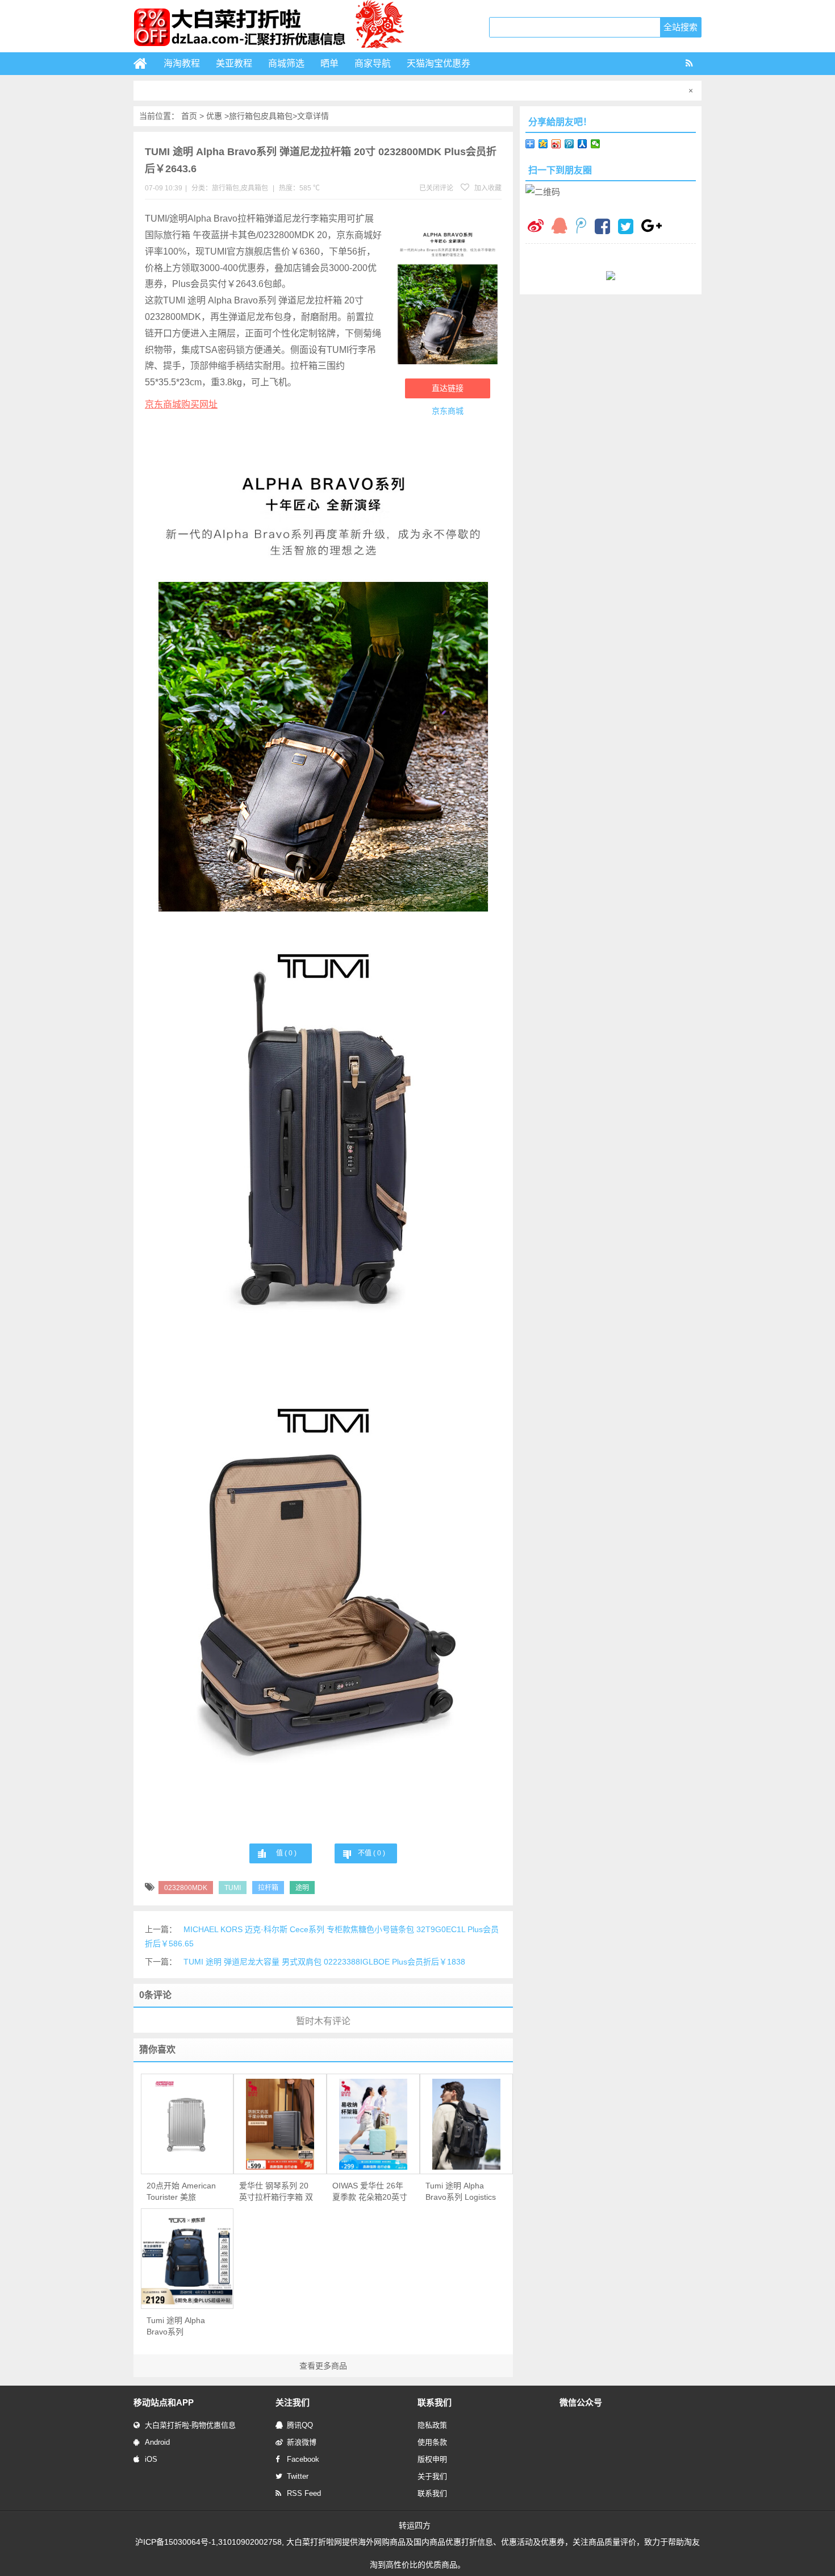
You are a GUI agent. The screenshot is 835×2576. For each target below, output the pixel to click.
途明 (302, 1888)
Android (157, 2442)
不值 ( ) (371, 1853)
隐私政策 (432, 2425)
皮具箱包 (277, 116)
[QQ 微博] (581, 227)
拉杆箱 (268, 1888)
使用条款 (432, 2442)
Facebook (303, 2459)
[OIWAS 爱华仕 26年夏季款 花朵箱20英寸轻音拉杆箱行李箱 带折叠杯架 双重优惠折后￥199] (373, 2124)
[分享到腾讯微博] (569, 144)
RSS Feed (304, 2493)
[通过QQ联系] (560, 227)
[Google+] (652, 227)
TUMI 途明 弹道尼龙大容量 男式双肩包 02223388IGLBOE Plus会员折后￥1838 (324, 1962)
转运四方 (415, 2525)
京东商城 (448, 411)
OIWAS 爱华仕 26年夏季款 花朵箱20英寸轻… (370, 2192)
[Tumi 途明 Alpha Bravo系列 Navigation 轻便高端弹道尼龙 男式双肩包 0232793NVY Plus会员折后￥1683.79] (187, 2259)
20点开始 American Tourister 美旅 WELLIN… (181, 2192)
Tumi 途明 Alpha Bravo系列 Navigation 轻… (176, 2327)
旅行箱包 (245, 116)
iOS (151, 2459)
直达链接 (448, 388)
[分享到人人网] (583, 144)
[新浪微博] (536, 227)
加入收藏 (487, 188)
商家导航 (373, 63)
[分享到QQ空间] (543, 144)
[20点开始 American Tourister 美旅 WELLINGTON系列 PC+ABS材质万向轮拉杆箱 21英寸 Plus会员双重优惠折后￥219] (187, 2124)
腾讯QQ (300, 2425)
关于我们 (432, 2476)
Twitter (298, 2476)
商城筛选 (286, 63)
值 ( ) (286, 1853)
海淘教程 (182, 63)
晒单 (329, 63)
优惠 (214, 116)
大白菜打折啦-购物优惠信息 (190, 2425)
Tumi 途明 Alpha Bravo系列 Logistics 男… (461, 2192)
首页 (189, 116)
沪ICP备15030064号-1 (176, 2542)
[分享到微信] (596, 144)
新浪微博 (302, 2442)
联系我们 (432, 2493)
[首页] (145, 64)
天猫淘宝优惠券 (439, 63)
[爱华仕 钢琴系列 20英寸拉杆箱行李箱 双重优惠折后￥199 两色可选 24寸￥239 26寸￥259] (280, 2124)
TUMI (233, 1888)
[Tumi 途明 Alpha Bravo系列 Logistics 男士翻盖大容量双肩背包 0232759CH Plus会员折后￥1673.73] (466, 2124)
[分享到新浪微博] (556, 144)
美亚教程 (234, 63)
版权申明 (432, 2459)
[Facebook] (602, 228)
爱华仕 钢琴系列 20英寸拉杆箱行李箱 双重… (276, 2192)
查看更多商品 (323, 2366)
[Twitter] (626, 228)
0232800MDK (186, 1888)
